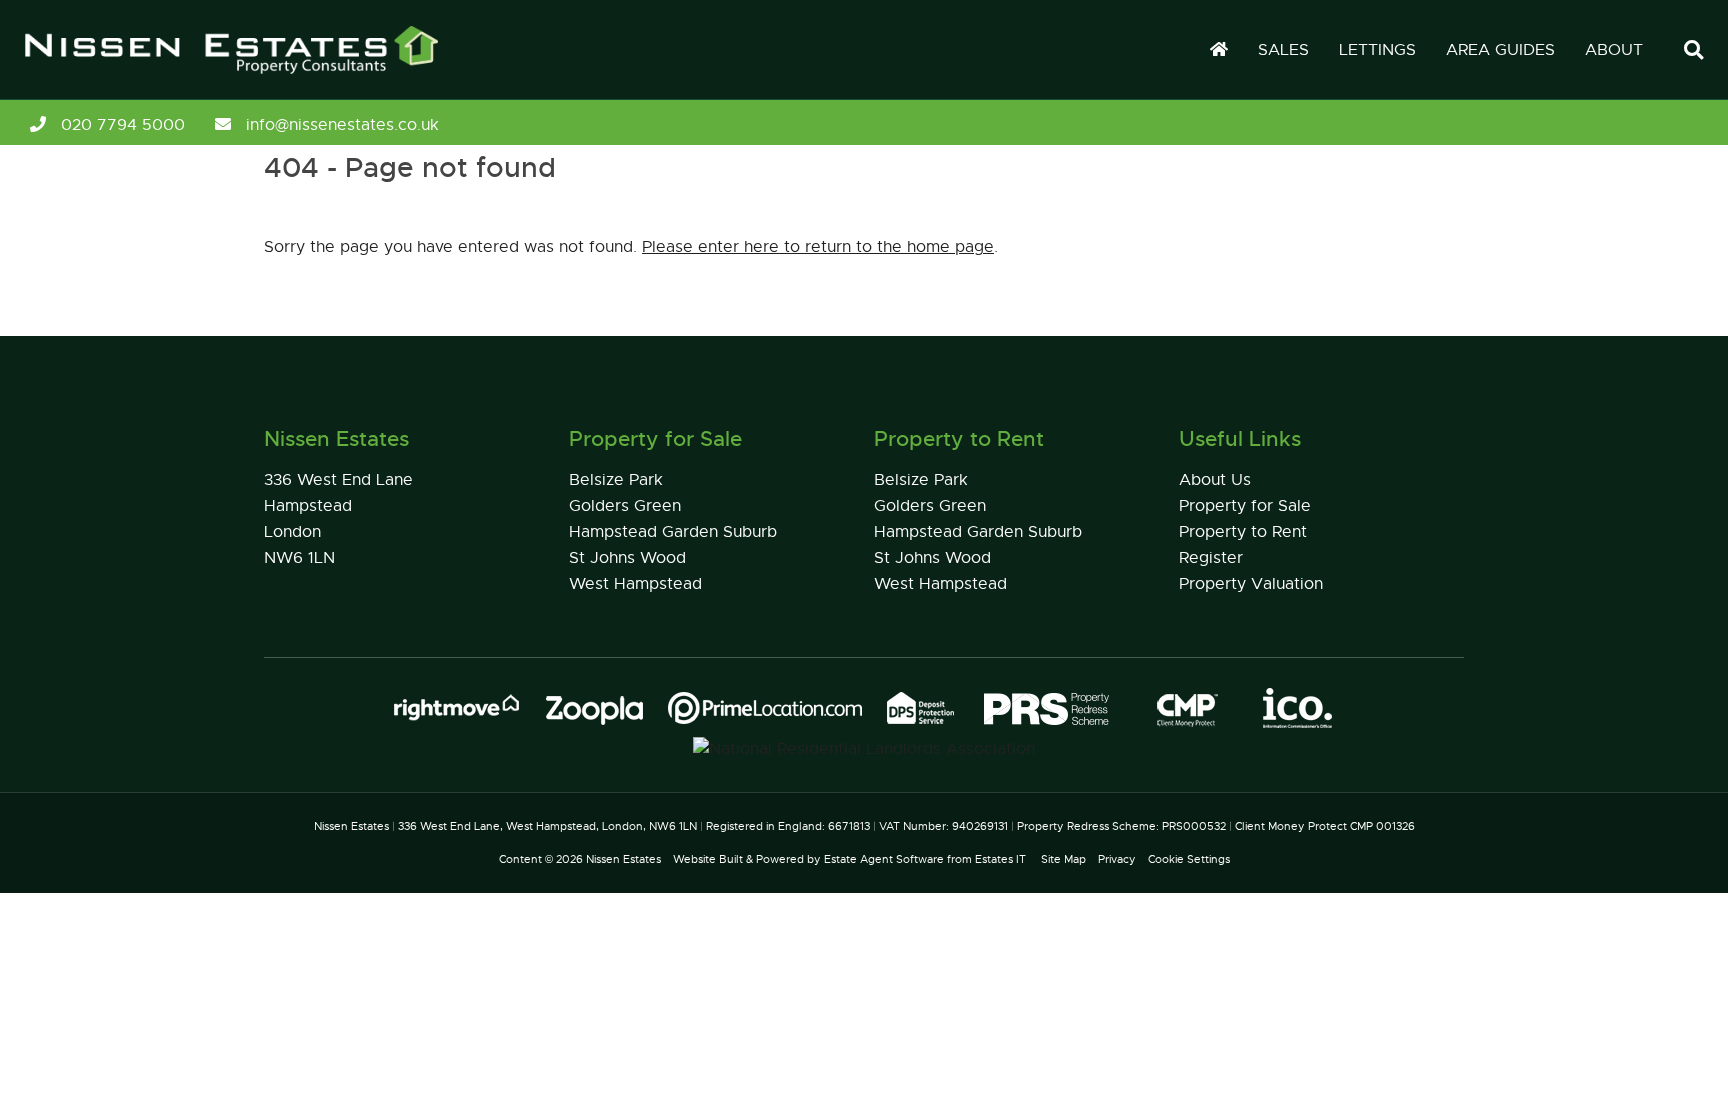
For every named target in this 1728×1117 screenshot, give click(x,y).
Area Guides (1500, 50)
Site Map (1063, 859)
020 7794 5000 (123, 125)
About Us (1215, 480)
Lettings (1377, 50)
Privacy (1117, 859)
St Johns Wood (627, 558)
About (1614, 50)
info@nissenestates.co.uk (342, 125)
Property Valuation (1251, 584)
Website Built (708, 859)
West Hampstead (635, 584)
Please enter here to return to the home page (818, 247)
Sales (1283, 50)
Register (1211, 558)
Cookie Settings (1189, 859)
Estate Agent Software (884, 859)
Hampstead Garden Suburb (673, 532)
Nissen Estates (623, 859)
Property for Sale (1245, 506)
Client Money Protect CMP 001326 (1325, 826)
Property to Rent (1243, 532)
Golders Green (625, 506)
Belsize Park (616, 480)
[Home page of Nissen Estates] (222, 75)
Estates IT (1000, 859)
